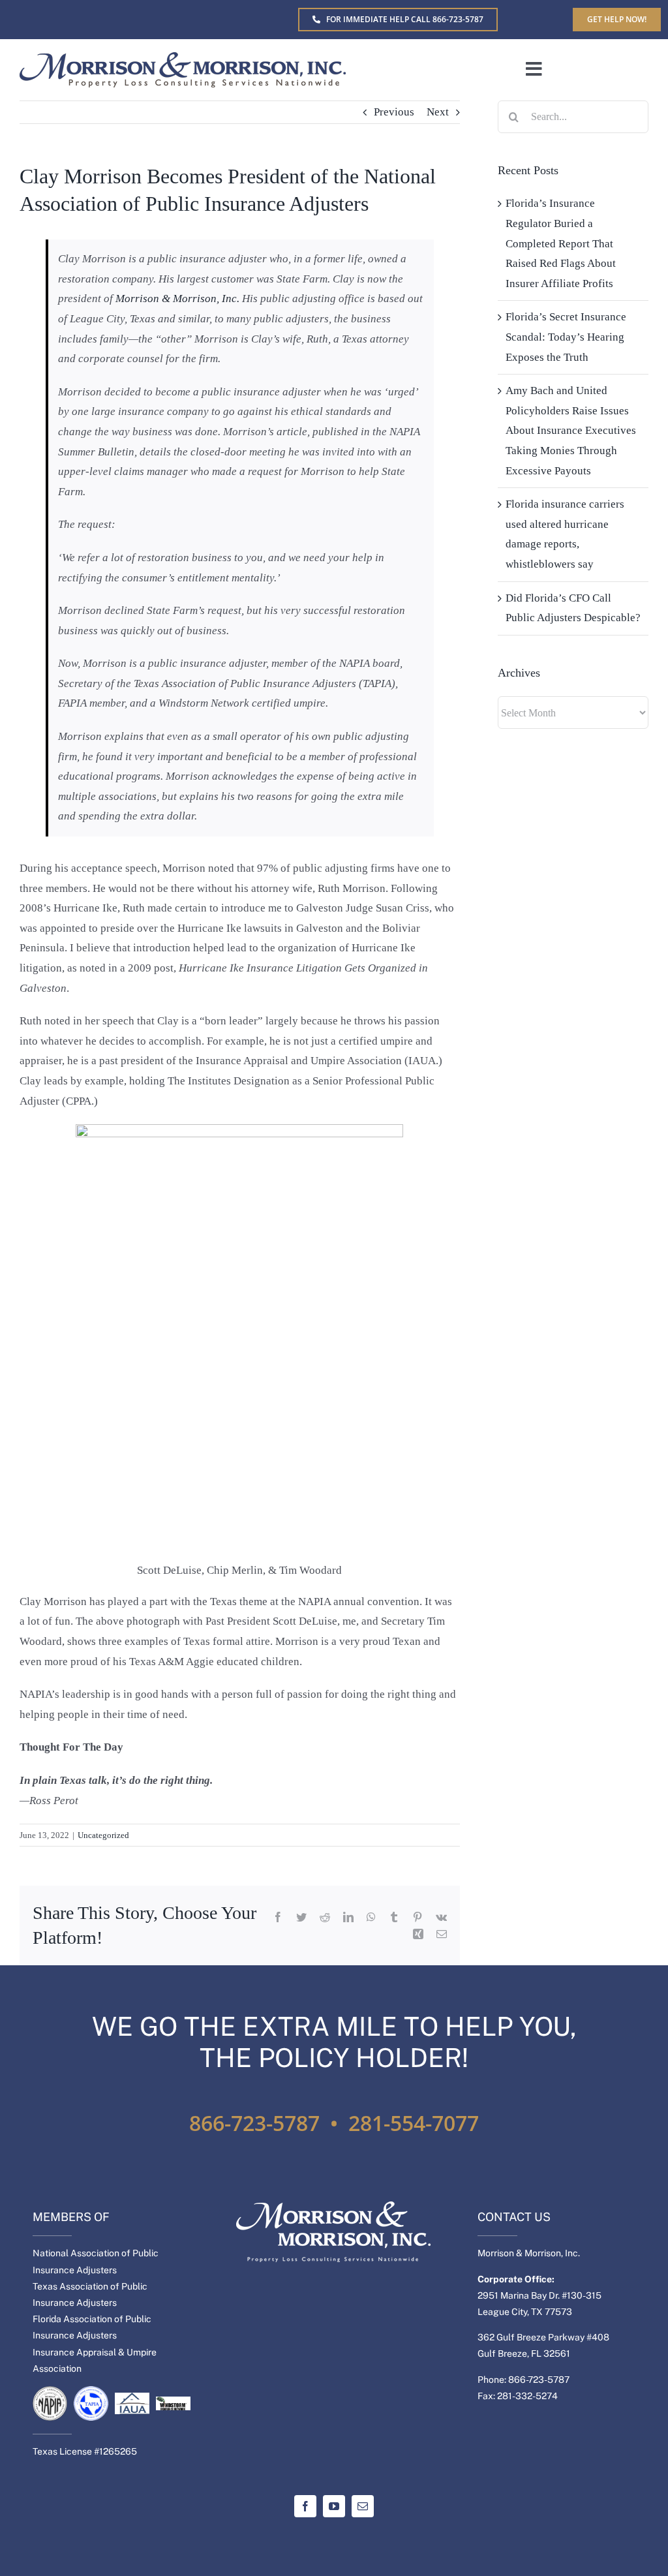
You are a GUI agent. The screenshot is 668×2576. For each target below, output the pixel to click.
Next (438, 112)
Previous (394, 112)
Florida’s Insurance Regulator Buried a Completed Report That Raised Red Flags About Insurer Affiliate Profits (561, 243)
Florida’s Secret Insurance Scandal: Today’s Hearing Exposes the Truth (566, 337)
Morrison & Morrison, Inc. (177, 299)
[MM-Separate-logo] (183, 58)
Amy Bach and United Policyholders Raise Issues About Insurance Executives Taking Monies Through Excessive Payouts (571, 430)
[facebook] (305, 2506)
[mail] (363, 2506)
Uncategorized (103, 1835)
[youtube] (334, 2506)
